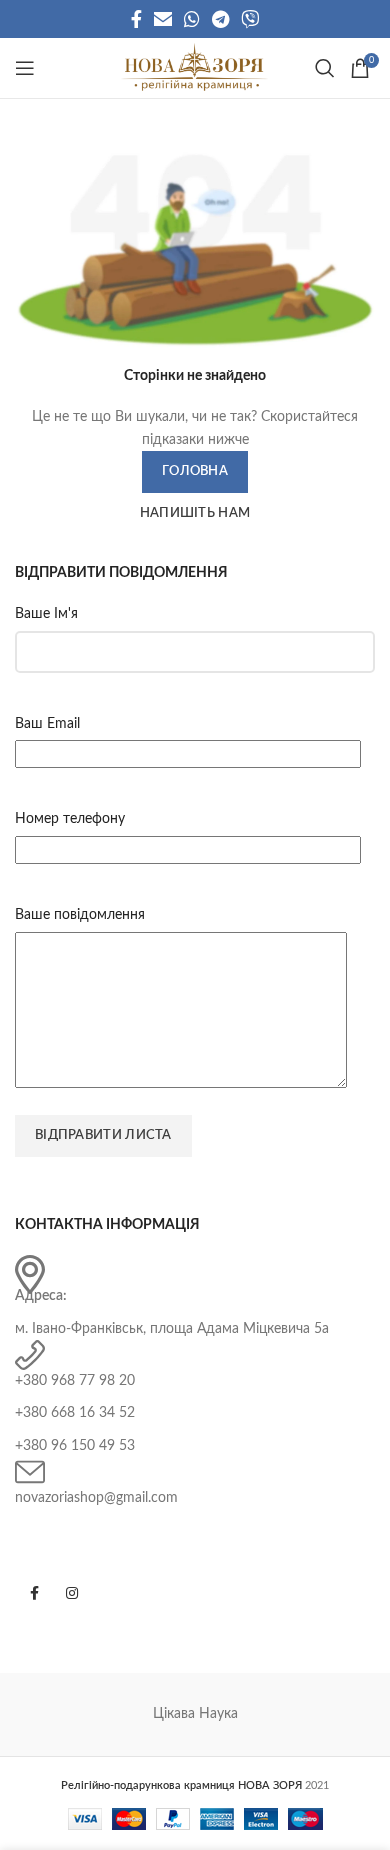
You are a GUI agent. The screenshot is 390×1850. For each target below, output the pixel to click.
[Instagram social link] (72, 1593)
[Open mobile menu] (25, 68)
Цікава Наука (195, 1714)
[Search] (322, 68)
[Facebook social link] (136, 19)
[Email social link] (163, 19)
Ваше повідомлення (80, 915)
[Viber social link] (250, 19)
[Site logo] (194, 68)
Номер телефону (70, 819)
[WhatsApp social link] (192, 19)
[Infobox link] (195, 1297)
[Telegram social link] (220, 19)
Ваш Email (47, 724)
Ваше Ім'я (46, 614)
